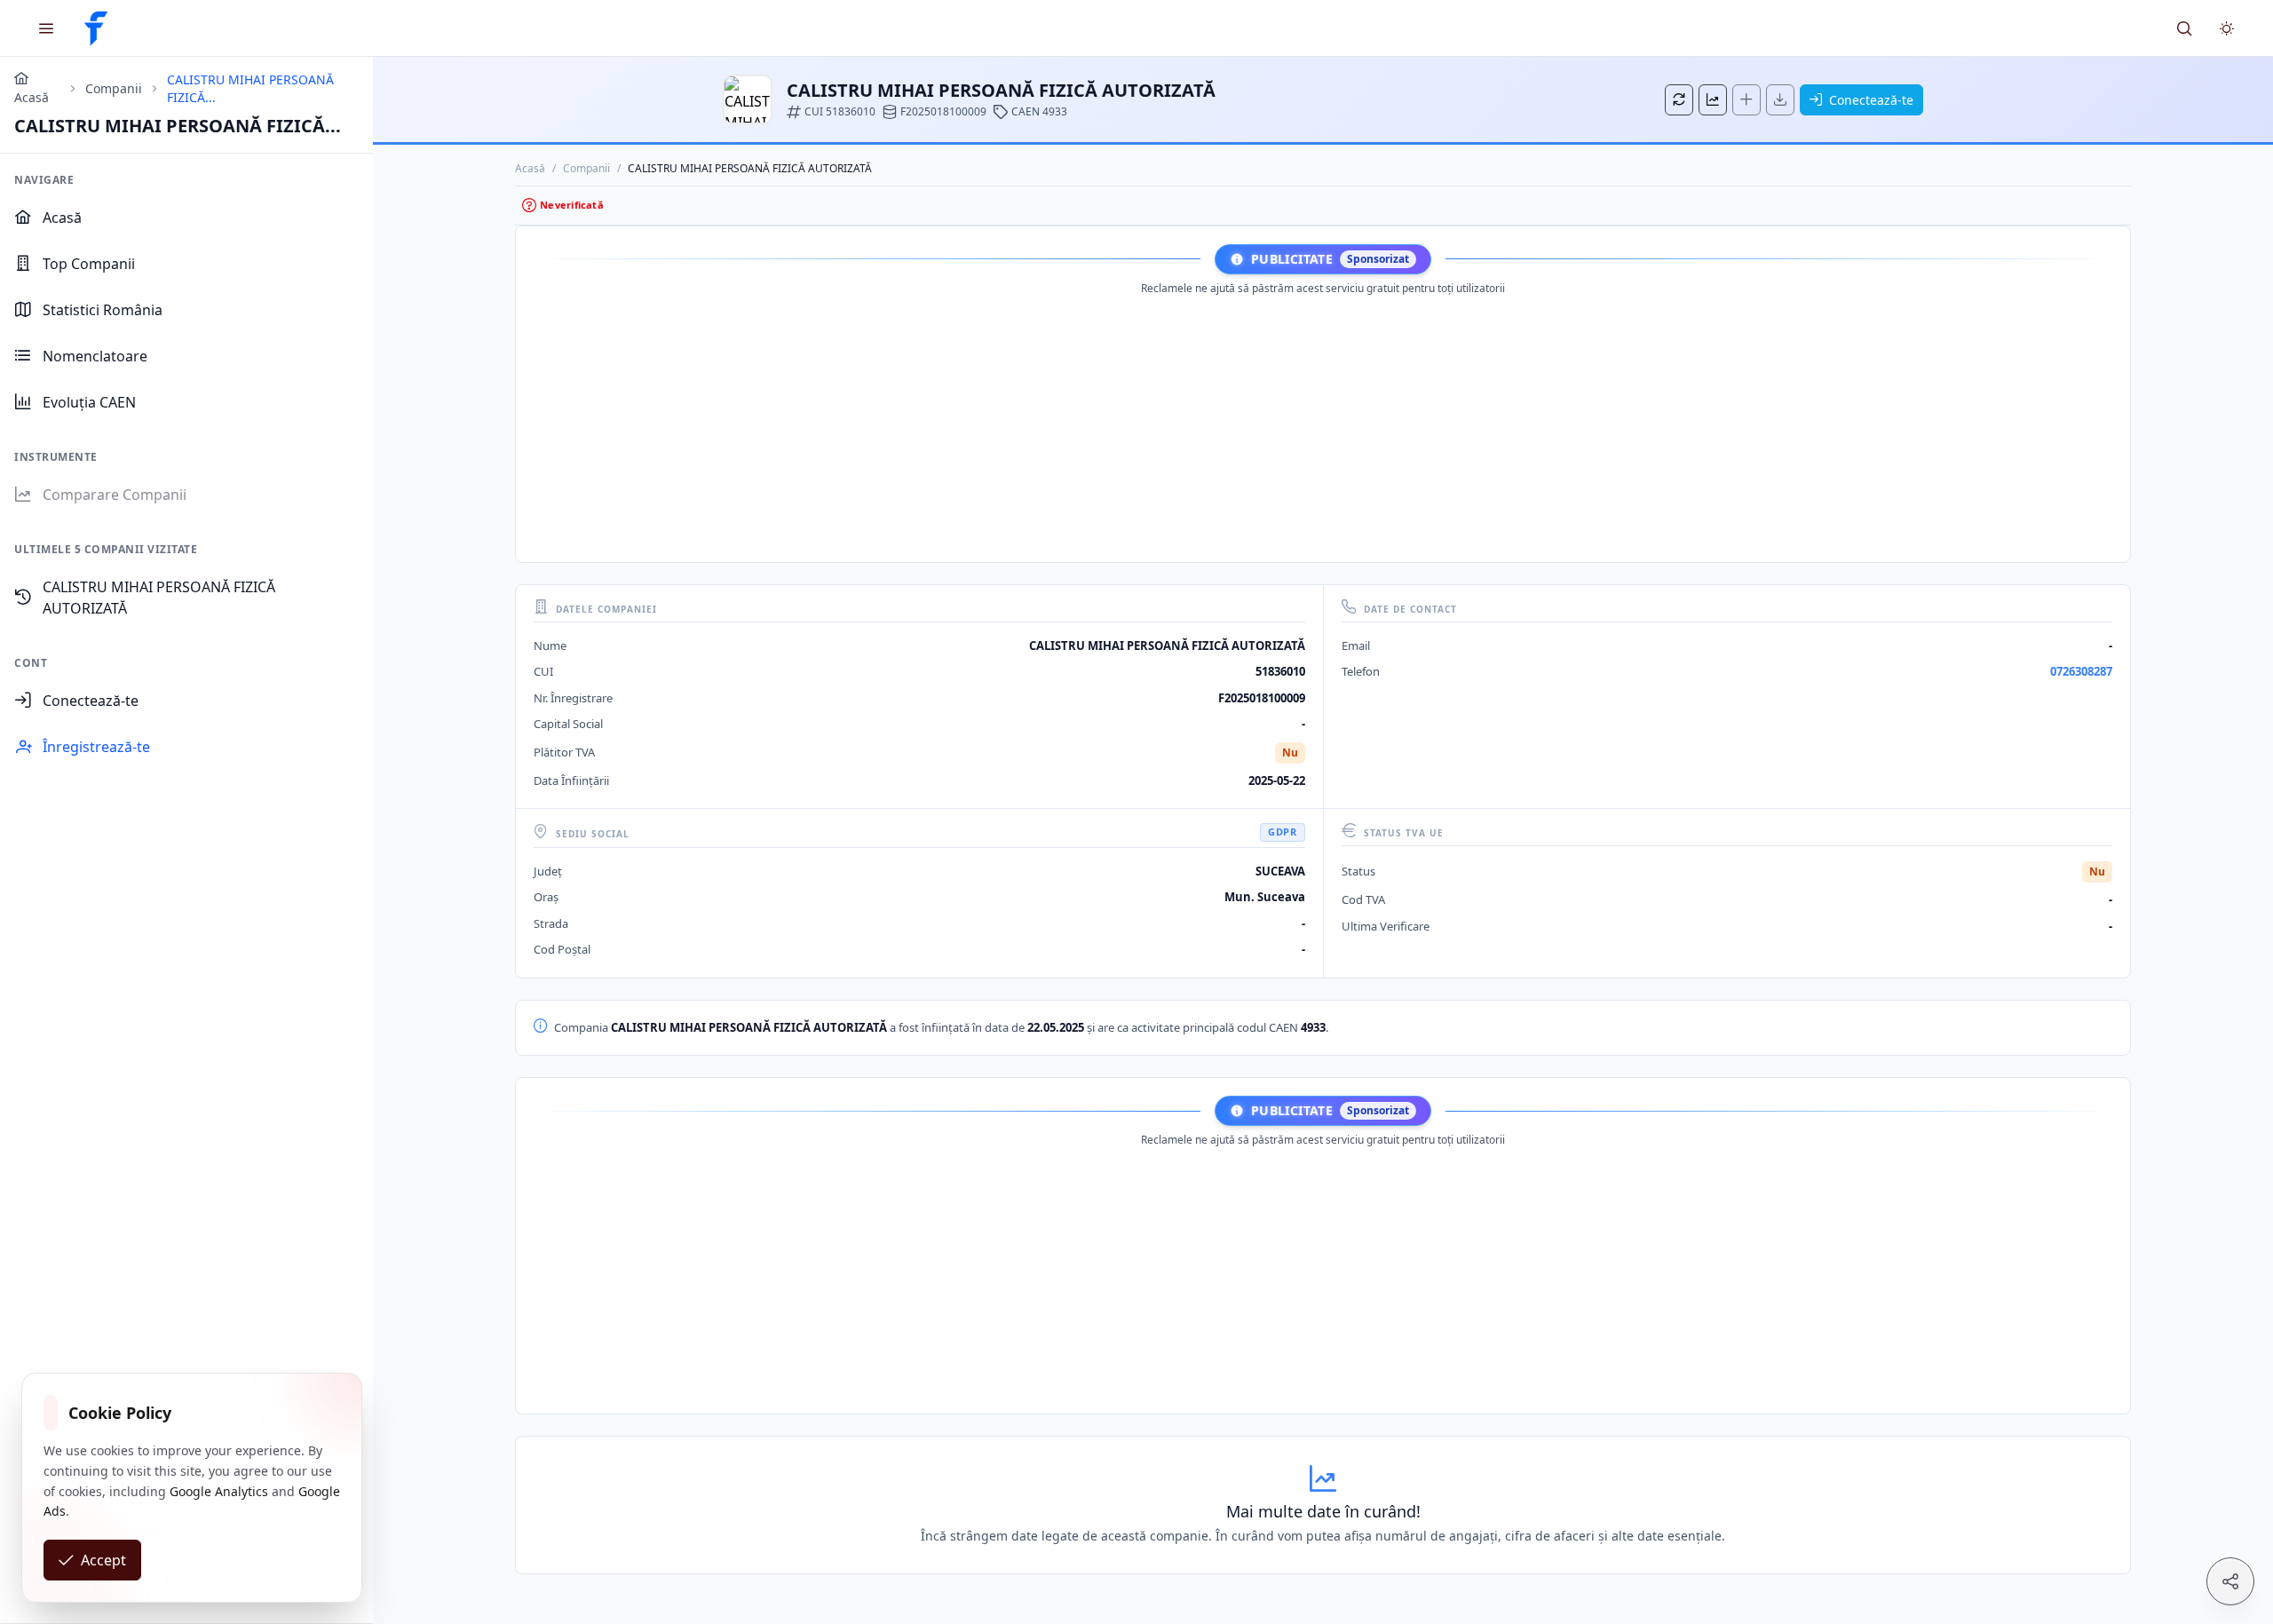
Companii (586, 168)
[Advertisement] (1323, 424)
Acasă (530, 168)
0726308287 (2081, 671)
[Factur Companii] (96, 28)
